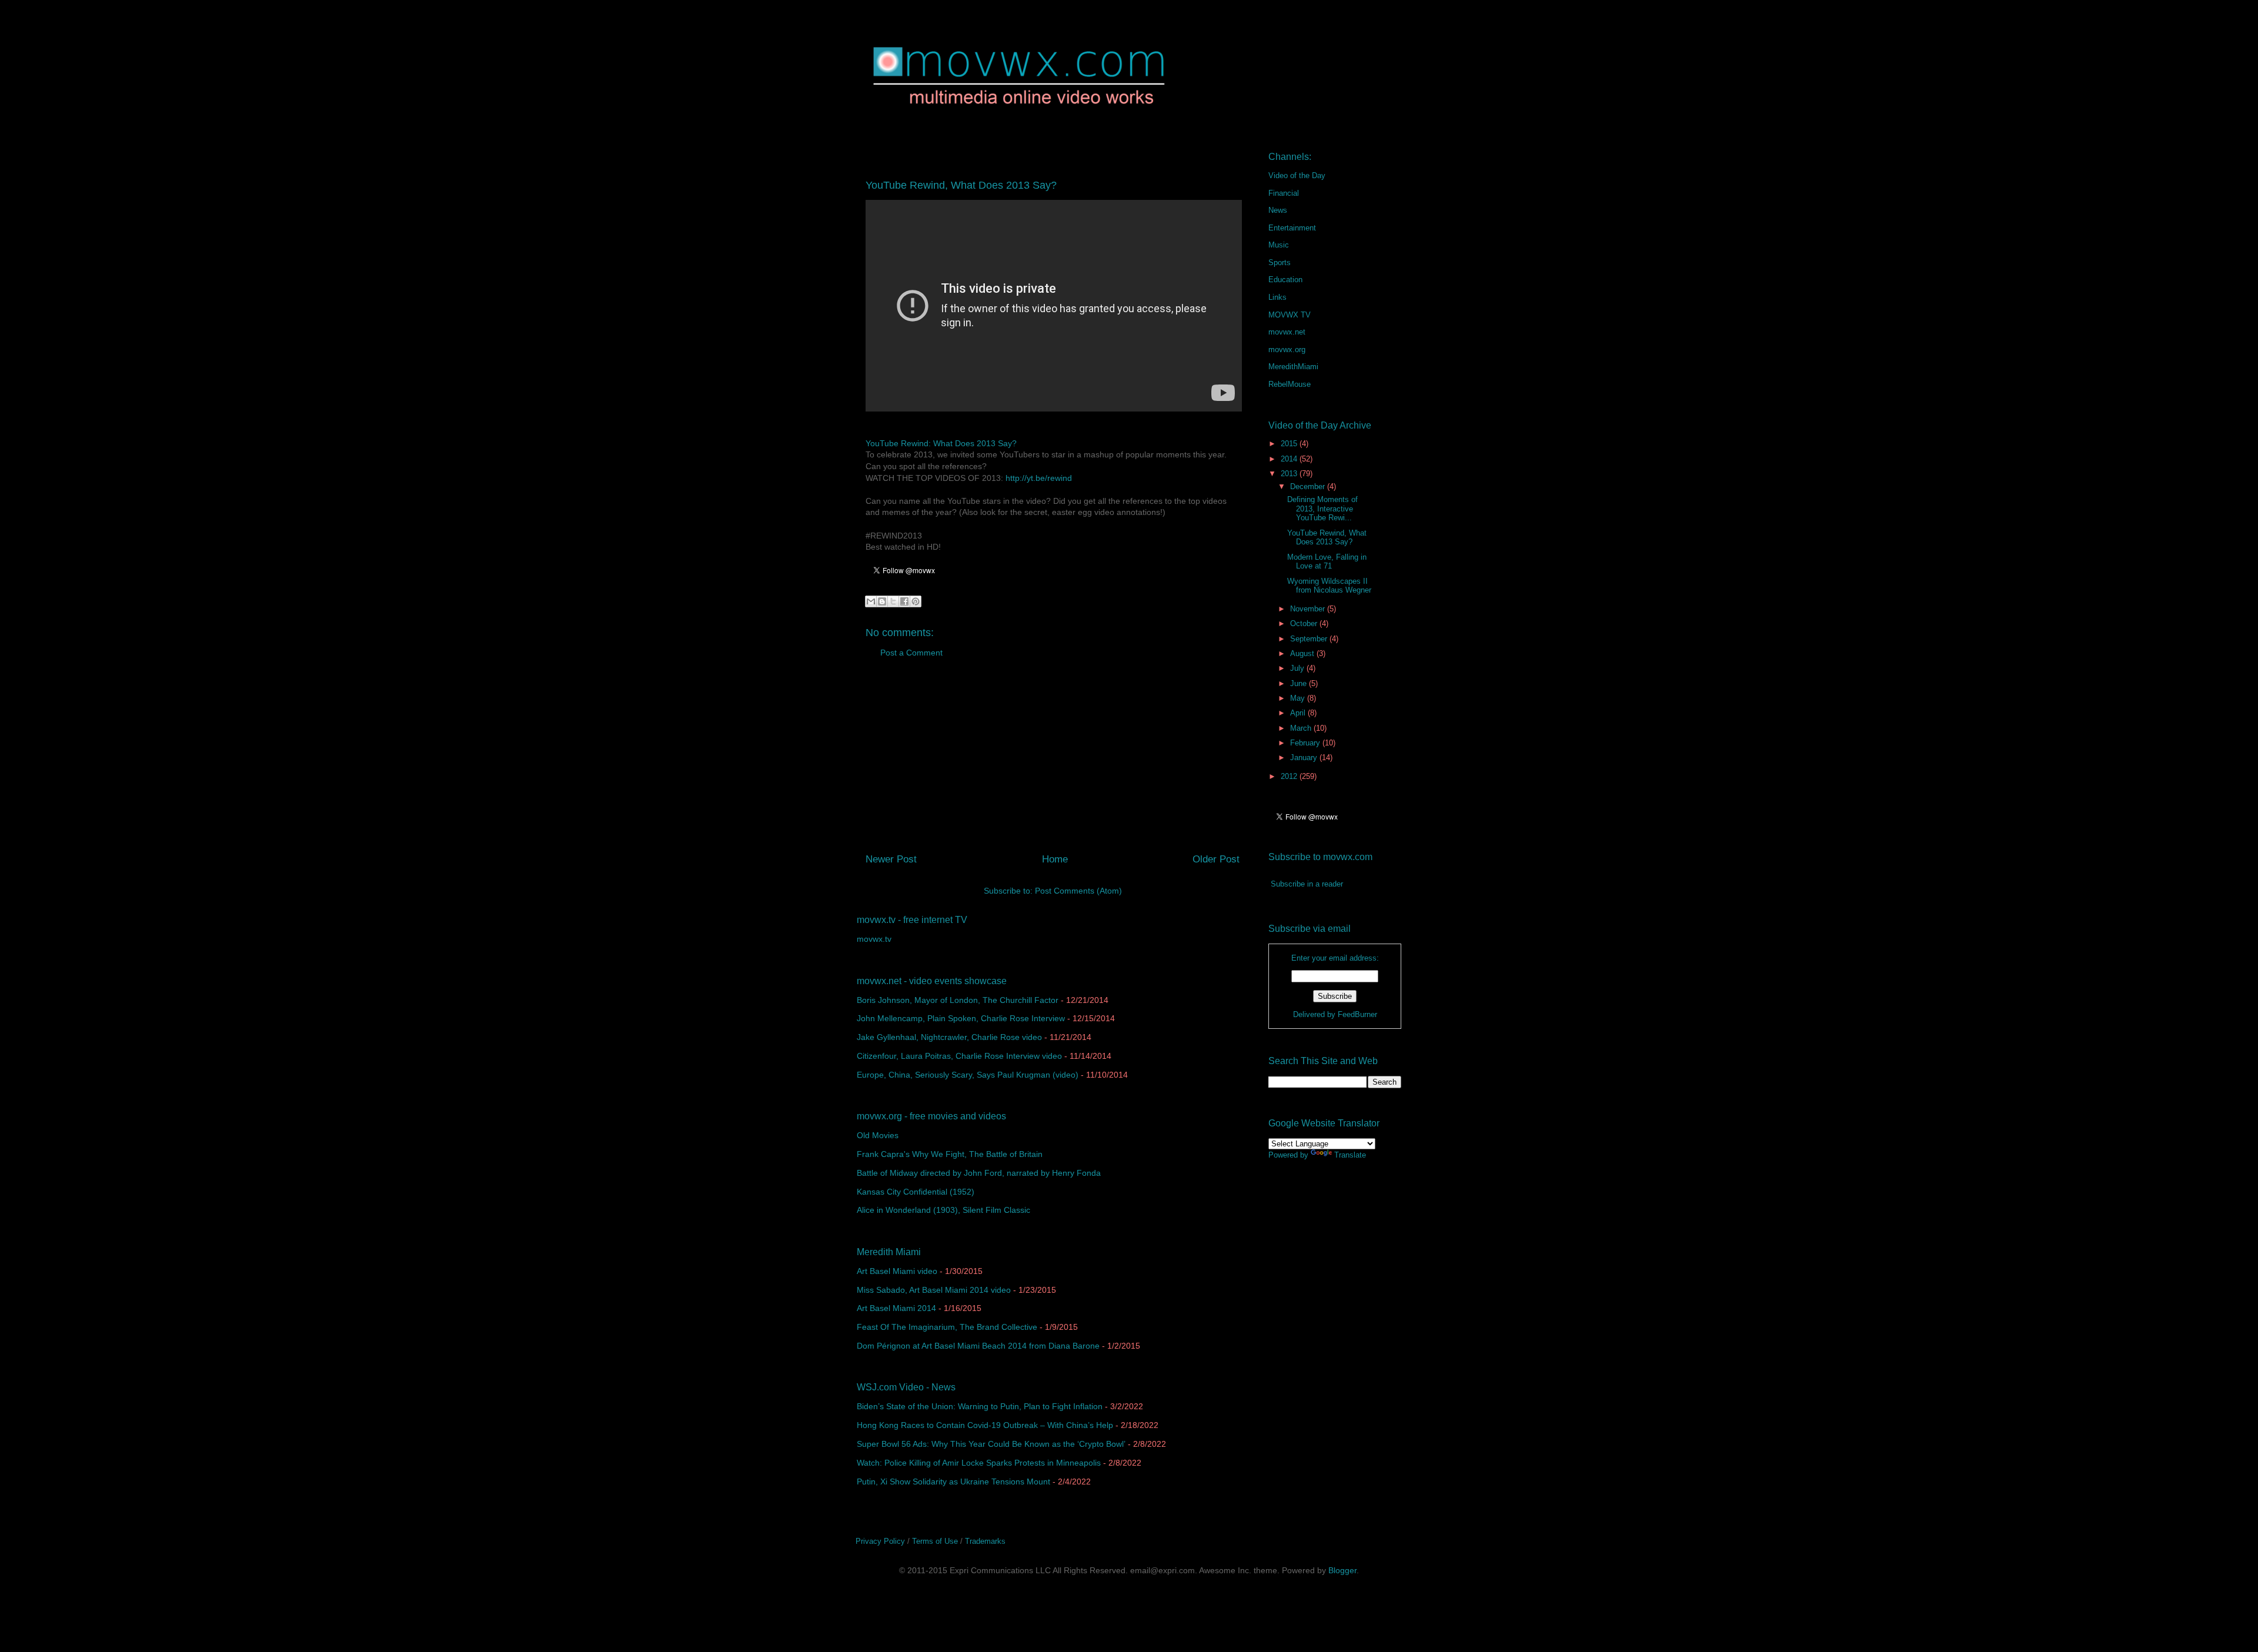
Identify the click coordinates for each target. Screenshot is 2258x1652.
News (1278, 210)
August (1303, 653)
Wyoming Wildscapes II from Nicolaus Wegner (1329, 586)
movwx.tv (874, 939)
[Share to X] (893, 601)
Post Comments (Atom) (1078, 891)
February (1306, 743)
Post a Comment (911, 653)
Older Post (1216, 859)
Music (1279, 245)
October (1305, 623)
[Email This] (871, 601)
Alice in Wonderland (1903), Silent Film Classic (943, 1210)
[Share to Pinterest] (916, 601)
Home (1055, 859)
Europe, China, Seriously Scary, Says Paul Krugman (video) (968, 1075)
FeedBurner (1357, 1014)
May (1299, 698)
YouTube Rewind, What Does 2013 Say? (1327, 538)
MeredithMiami (1293, 367)
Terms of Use (935, 1541)
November (1309, 609)
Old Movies (878, 1135)
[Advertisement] (1053, 760)
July (1298, 668)
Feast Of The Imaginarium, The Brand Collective (947, 1327)
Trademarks (985, 1541)
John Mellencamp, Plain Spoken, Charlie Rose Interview (961, 1018)
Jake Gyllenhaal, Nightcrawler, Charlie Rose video (949, 1037)
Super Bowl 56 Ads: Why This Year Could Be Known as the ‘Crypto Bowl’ (991, 1444)
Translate (1350, 1155)
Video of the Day (1297, 175)
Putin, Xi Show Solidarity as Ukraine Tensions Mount (953, 1482)
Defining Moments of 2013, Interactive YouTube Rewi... (1322, 509)
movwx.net (1287, 332)
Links (1277, 297)
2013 (1290, 474)
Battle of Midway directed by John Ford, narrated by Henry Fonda (979, 1173)
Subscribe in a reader (1307, 884)
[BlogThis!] (882, 601)
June (1300, 683)
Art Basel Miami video (897, 1271)
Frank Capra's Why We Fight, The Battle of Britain (950, 1154)
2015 (1290, 444)
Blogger (1342, 1570)
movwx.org (1287, 350)
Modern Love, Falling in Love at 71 (1327, 562)
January (1305, 758)
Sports (1280, 262)
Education (1285, 280)
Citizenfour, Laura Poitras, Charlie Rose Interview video (959, 1056)
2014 (1290, 459)
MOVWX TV (1290, 315)
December (1309, 486)
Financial (1284, 193)
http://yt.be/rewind (1039, 478)
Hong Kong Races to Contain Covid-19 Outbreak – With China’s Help (985, 1425)
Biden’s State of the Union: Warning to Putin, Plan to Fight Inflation (980, 1406)
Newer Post (891, 859)
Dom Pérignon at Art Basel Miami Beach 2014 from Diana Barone (978, 1346)
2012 (1290, 776)
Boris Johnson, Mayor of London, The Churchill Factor (958, 1000)
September (1310, 639)
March (1302, 728)
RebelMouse (1290, 384)
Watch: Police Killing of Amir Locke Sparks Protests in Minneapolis (979, 1463)
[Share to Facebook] (904, 601)
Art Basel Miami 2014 (896, 1308)
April (1299, 713)
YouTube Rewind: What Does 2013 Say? (941, 443)
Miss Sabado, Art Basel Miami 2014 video (934, 1290)
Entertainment (1292, 228)
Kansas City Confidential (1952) (916, 1192)
